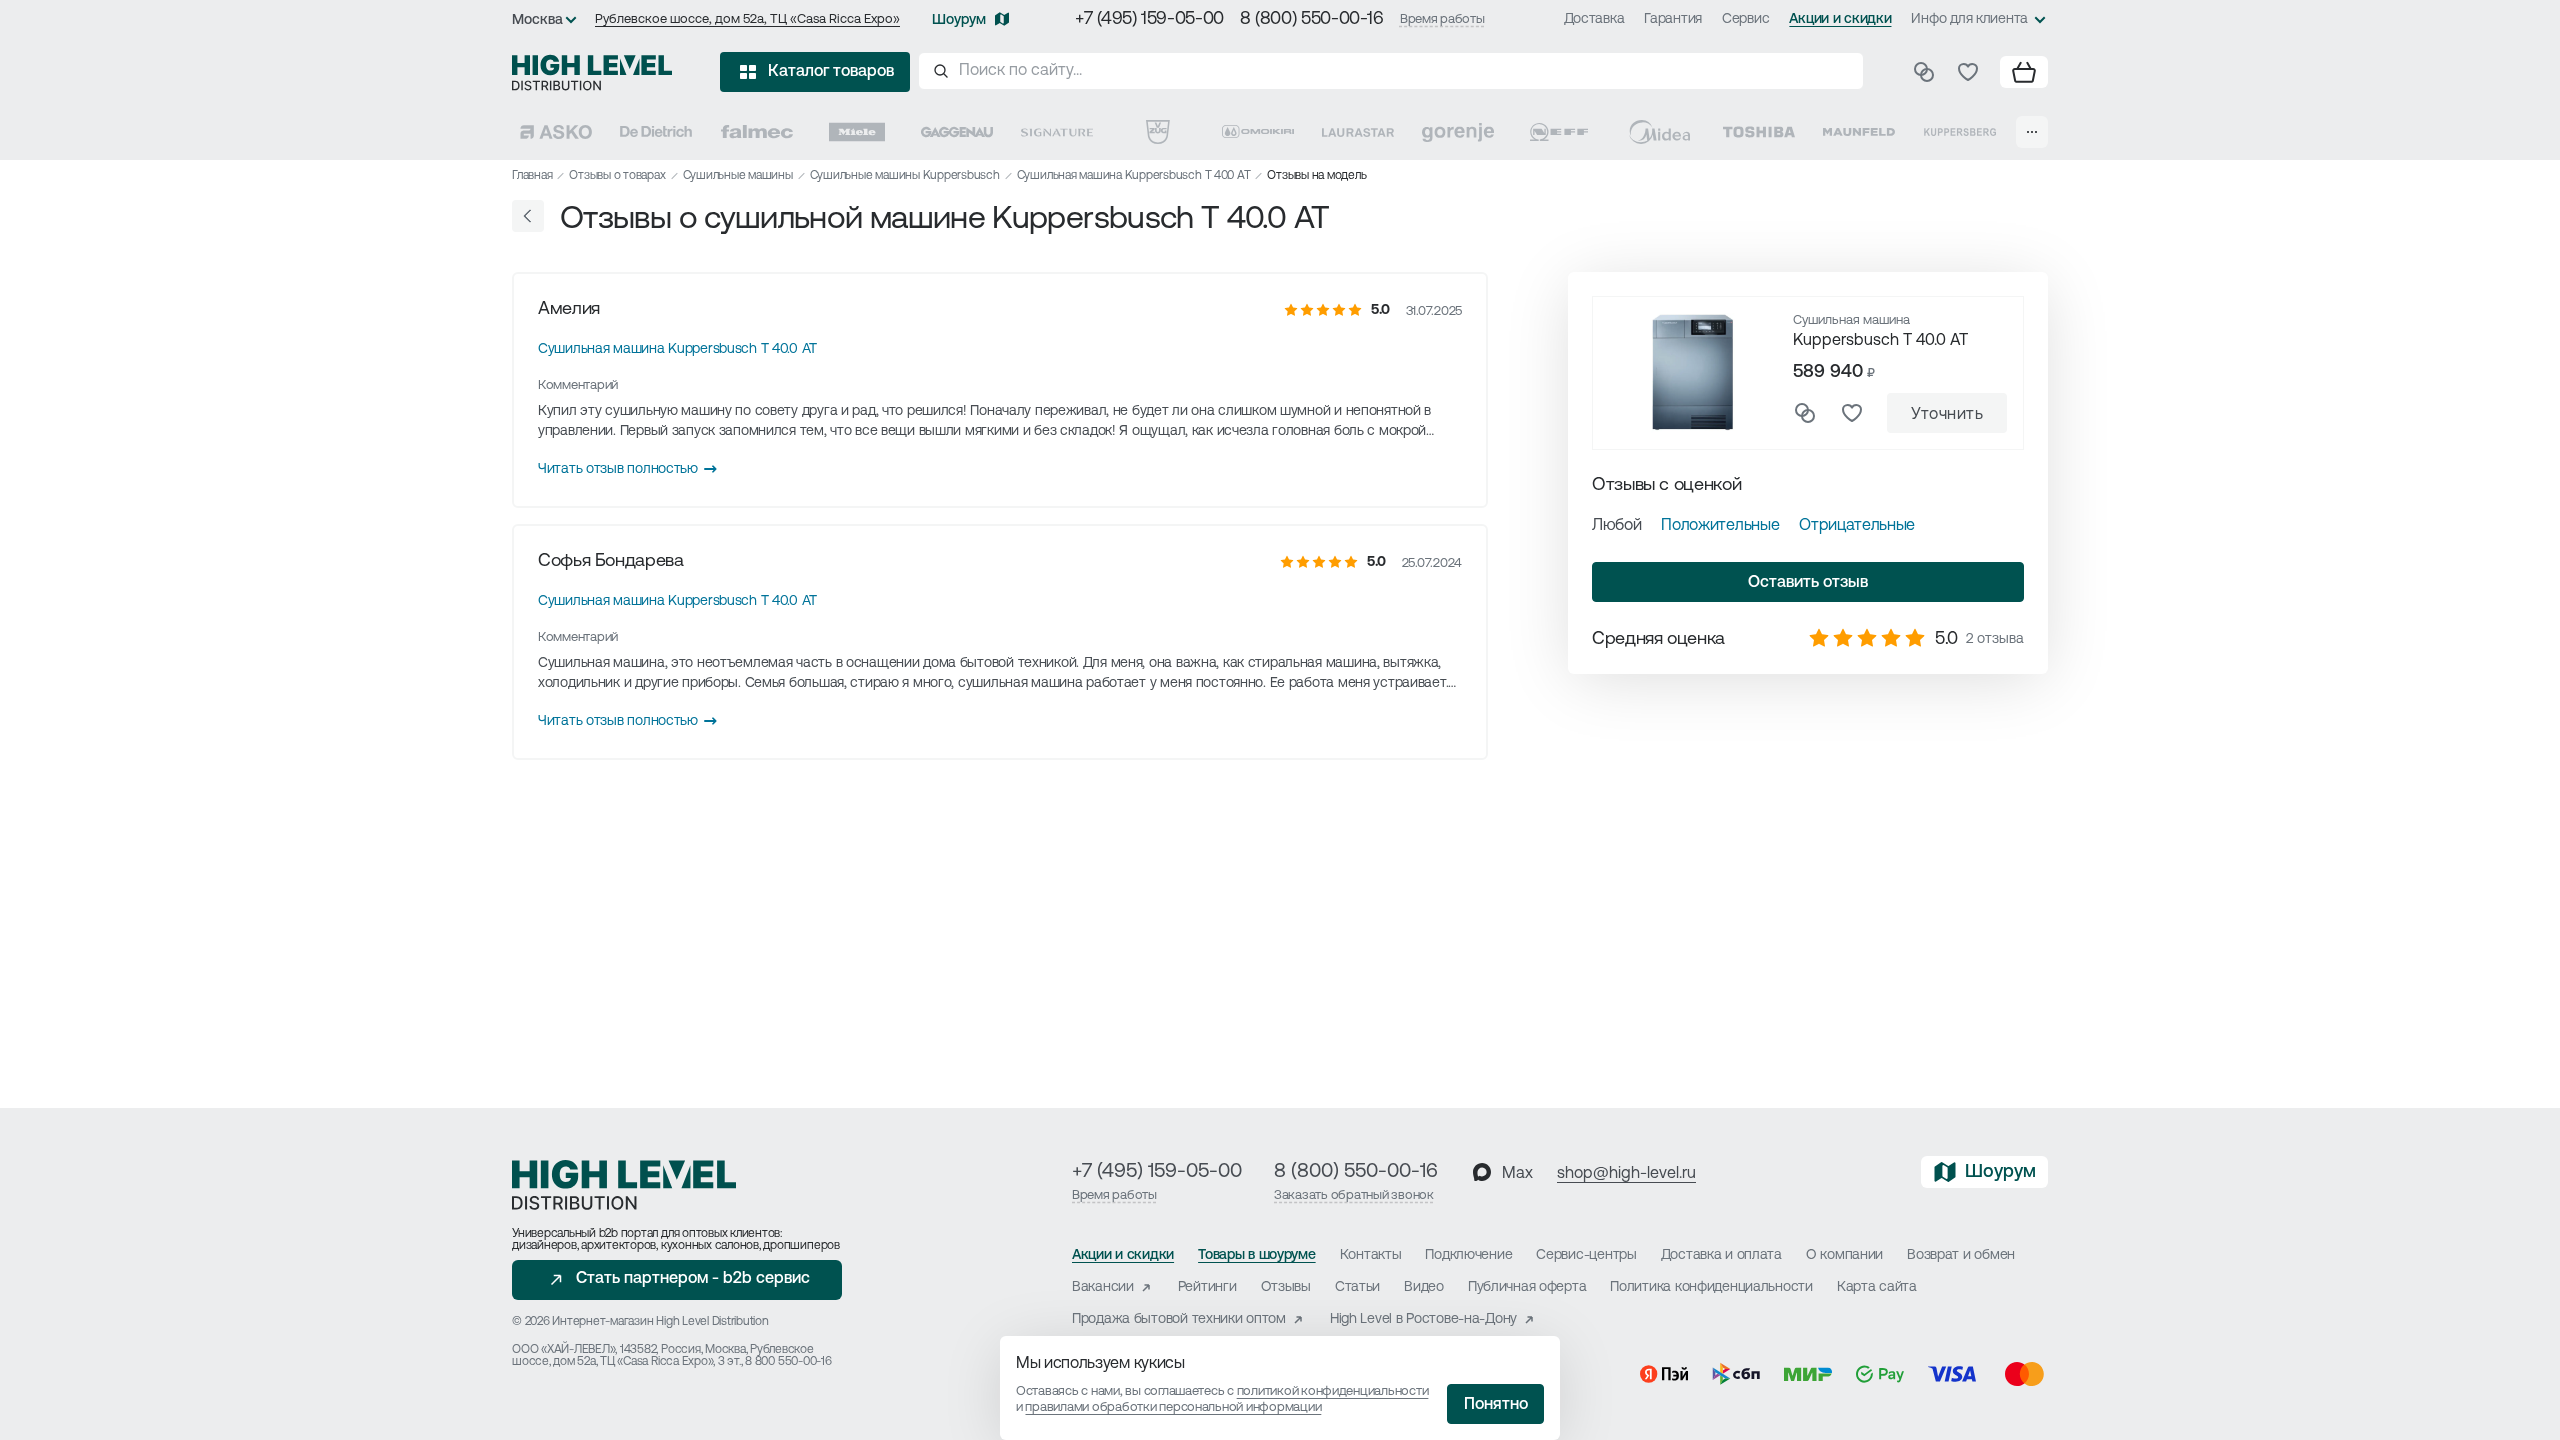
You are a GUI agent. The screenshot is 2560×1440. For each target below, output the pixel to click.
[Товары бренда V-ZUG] (1158, 132)
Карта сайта (1877, 1287)
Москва (537, 20)
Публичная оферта (1527, 1287)
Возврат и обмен (1961, 1255)
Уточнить (1947, 415)
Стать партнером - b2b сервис (693, 1279)
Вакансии (1103, 1287)
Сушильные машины (738, 176)
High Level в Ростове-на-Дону (1423, 1319)
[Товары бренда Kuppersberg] (1960, 132)
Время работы (1442, 19)
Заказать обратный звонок (1354, 1195)
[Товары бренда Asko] (556, 132)
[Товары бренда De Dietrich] (656, 132)
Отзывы (1286, 1287)
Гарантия (1673, 19)
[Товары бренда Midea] (1659, 132)
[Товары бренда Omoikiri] (1258, 132)
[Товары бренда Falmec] (757, 132)
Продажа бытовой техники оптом (1179, 1319)
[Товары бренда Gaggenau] (957, 132)
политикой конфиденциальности (1333, 1391)
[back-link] (528, 216)
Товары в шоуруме (1257, 1255)
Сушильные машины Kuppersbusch (905, 176)
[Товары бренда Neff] (1559, 132)
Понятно (1496, 1405)
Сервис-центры (1586, 1255)
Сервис (1745, 19)
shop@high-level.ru (1626, 1174)
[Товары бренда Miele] (857, 132)
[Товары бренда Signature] (1057, 132)
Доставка (1594, 19)
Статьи (1357, 1287)
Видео (1424, 1287)
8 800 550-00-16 (788, 1362)
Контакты (1371, 1255)
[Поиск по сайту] (1391, 71)
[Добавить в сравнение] (1805, 413)
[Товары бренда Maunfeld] (1859, 132)
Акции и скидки (1840, 19)
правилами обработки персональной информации (1173, 1407)
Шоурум (959, 20)
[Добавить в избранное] (1852, 413)
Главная (532, 176)
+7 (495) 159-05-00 (1149, 20)
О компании (1844, 1255)
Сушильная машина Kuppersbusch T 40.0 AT (1134, 176)
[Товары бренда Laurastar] (1358, 132)
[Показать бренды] (2032, 132)
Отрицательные (1857, 526)
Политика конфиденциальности (1711, 1287)
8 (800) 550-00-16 (1312, 20)
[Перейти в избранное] (1968, 72)
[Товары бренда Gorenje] (1458, 132)
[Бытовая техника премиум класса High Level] (592, 72)
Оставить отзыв (1808, 583)
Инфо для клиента (1969, 19)
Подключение (1468, 1255)
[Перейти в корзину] (2024, 72)
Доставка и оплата (1721, 1255)
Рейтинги (1207, 1287)
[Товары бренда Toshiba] (1759, 132)
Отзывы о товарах (617, 176)
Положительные (1720, 526)
